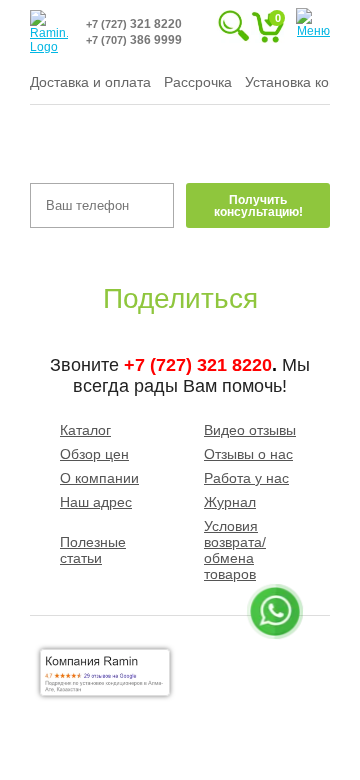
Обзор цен (94, 454)
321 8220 (134, 24)
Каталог (85, 430)
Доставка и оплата (90, 82)
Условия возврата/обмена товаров (235, 550)
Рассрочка (198, 82)
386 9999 (134, 40)
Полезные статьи (93, 550)
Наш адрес (96, 502)
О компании (99, 478)
